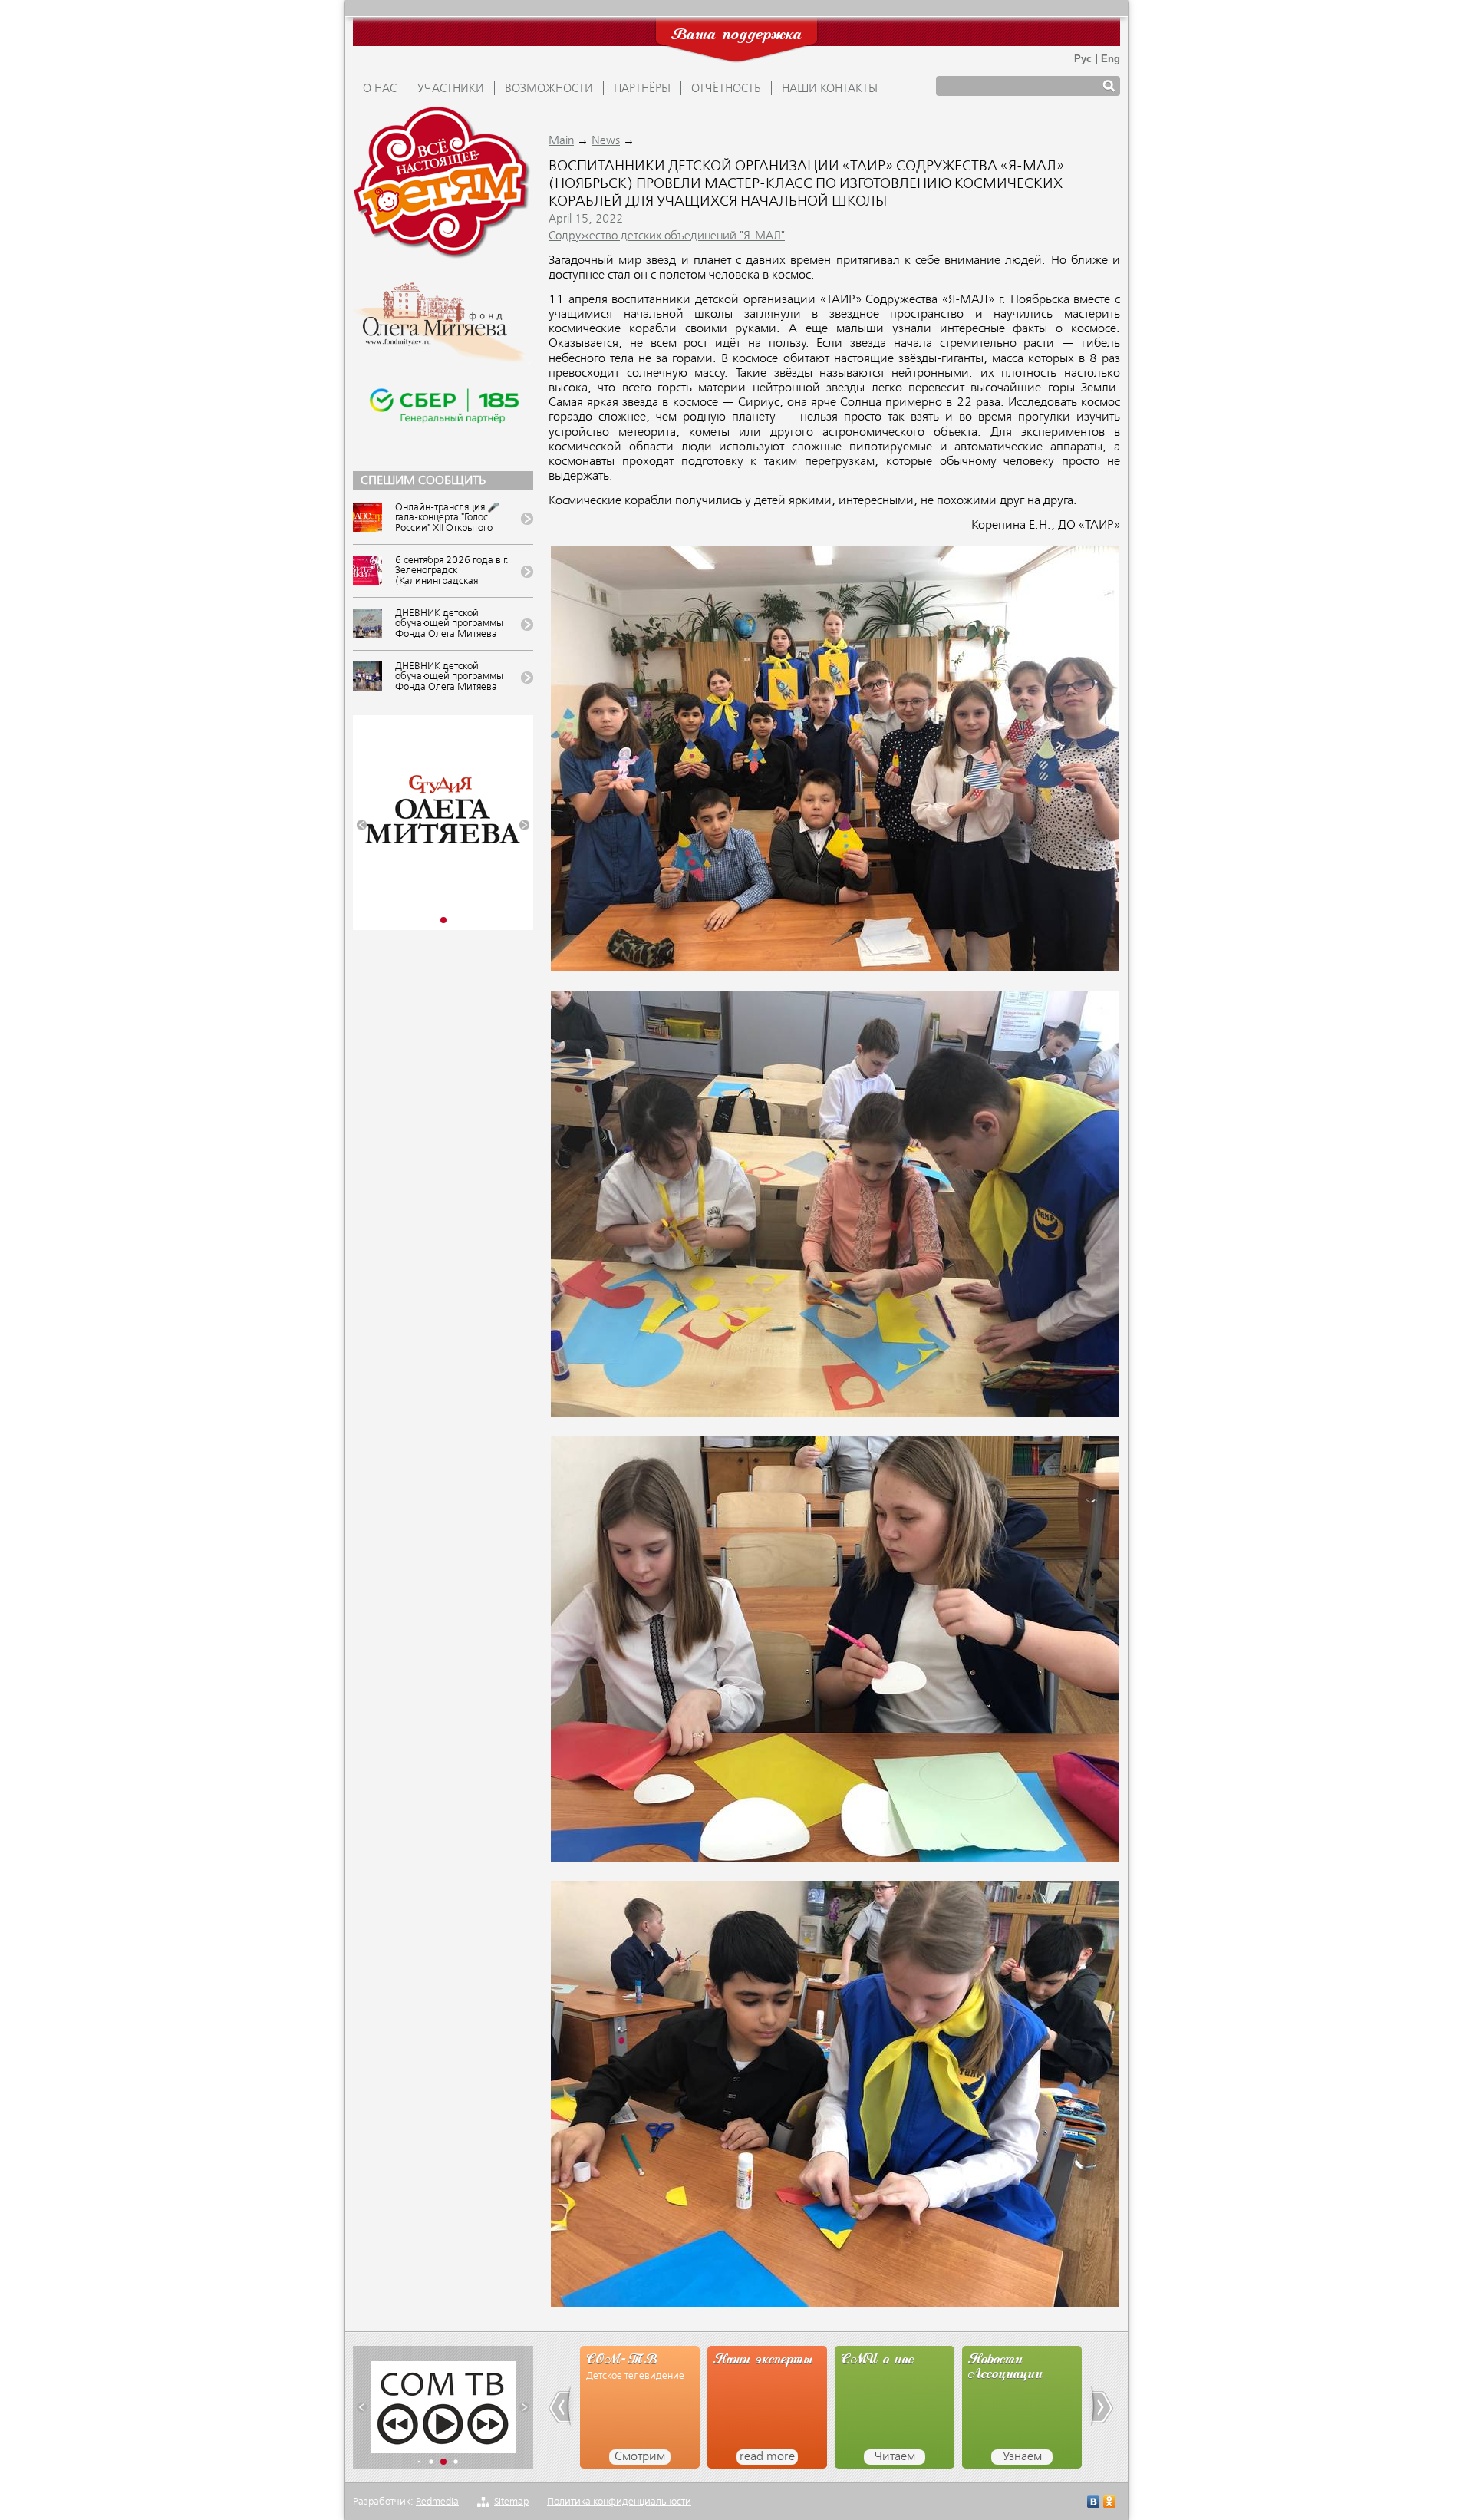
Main (561, 141)
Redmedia (437, 2502)
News (606, 141)
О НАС (380, 89)
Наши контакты (830, 89)
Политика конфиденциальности (619, 2502)
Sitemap (511, 2502)
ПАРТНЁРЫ (642, 89)
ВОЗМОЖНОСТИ (549, 89)
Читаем (768, 2457)
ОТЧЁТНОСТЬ (726, 89)
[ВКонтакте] (1094, 2504)
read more (640, 2457)
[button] (362, 825)
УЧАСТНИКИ (451, 89)
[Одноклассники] (1110, 2504)
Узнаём (895, 2457)
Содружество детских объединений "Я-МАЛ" (667, 236)
